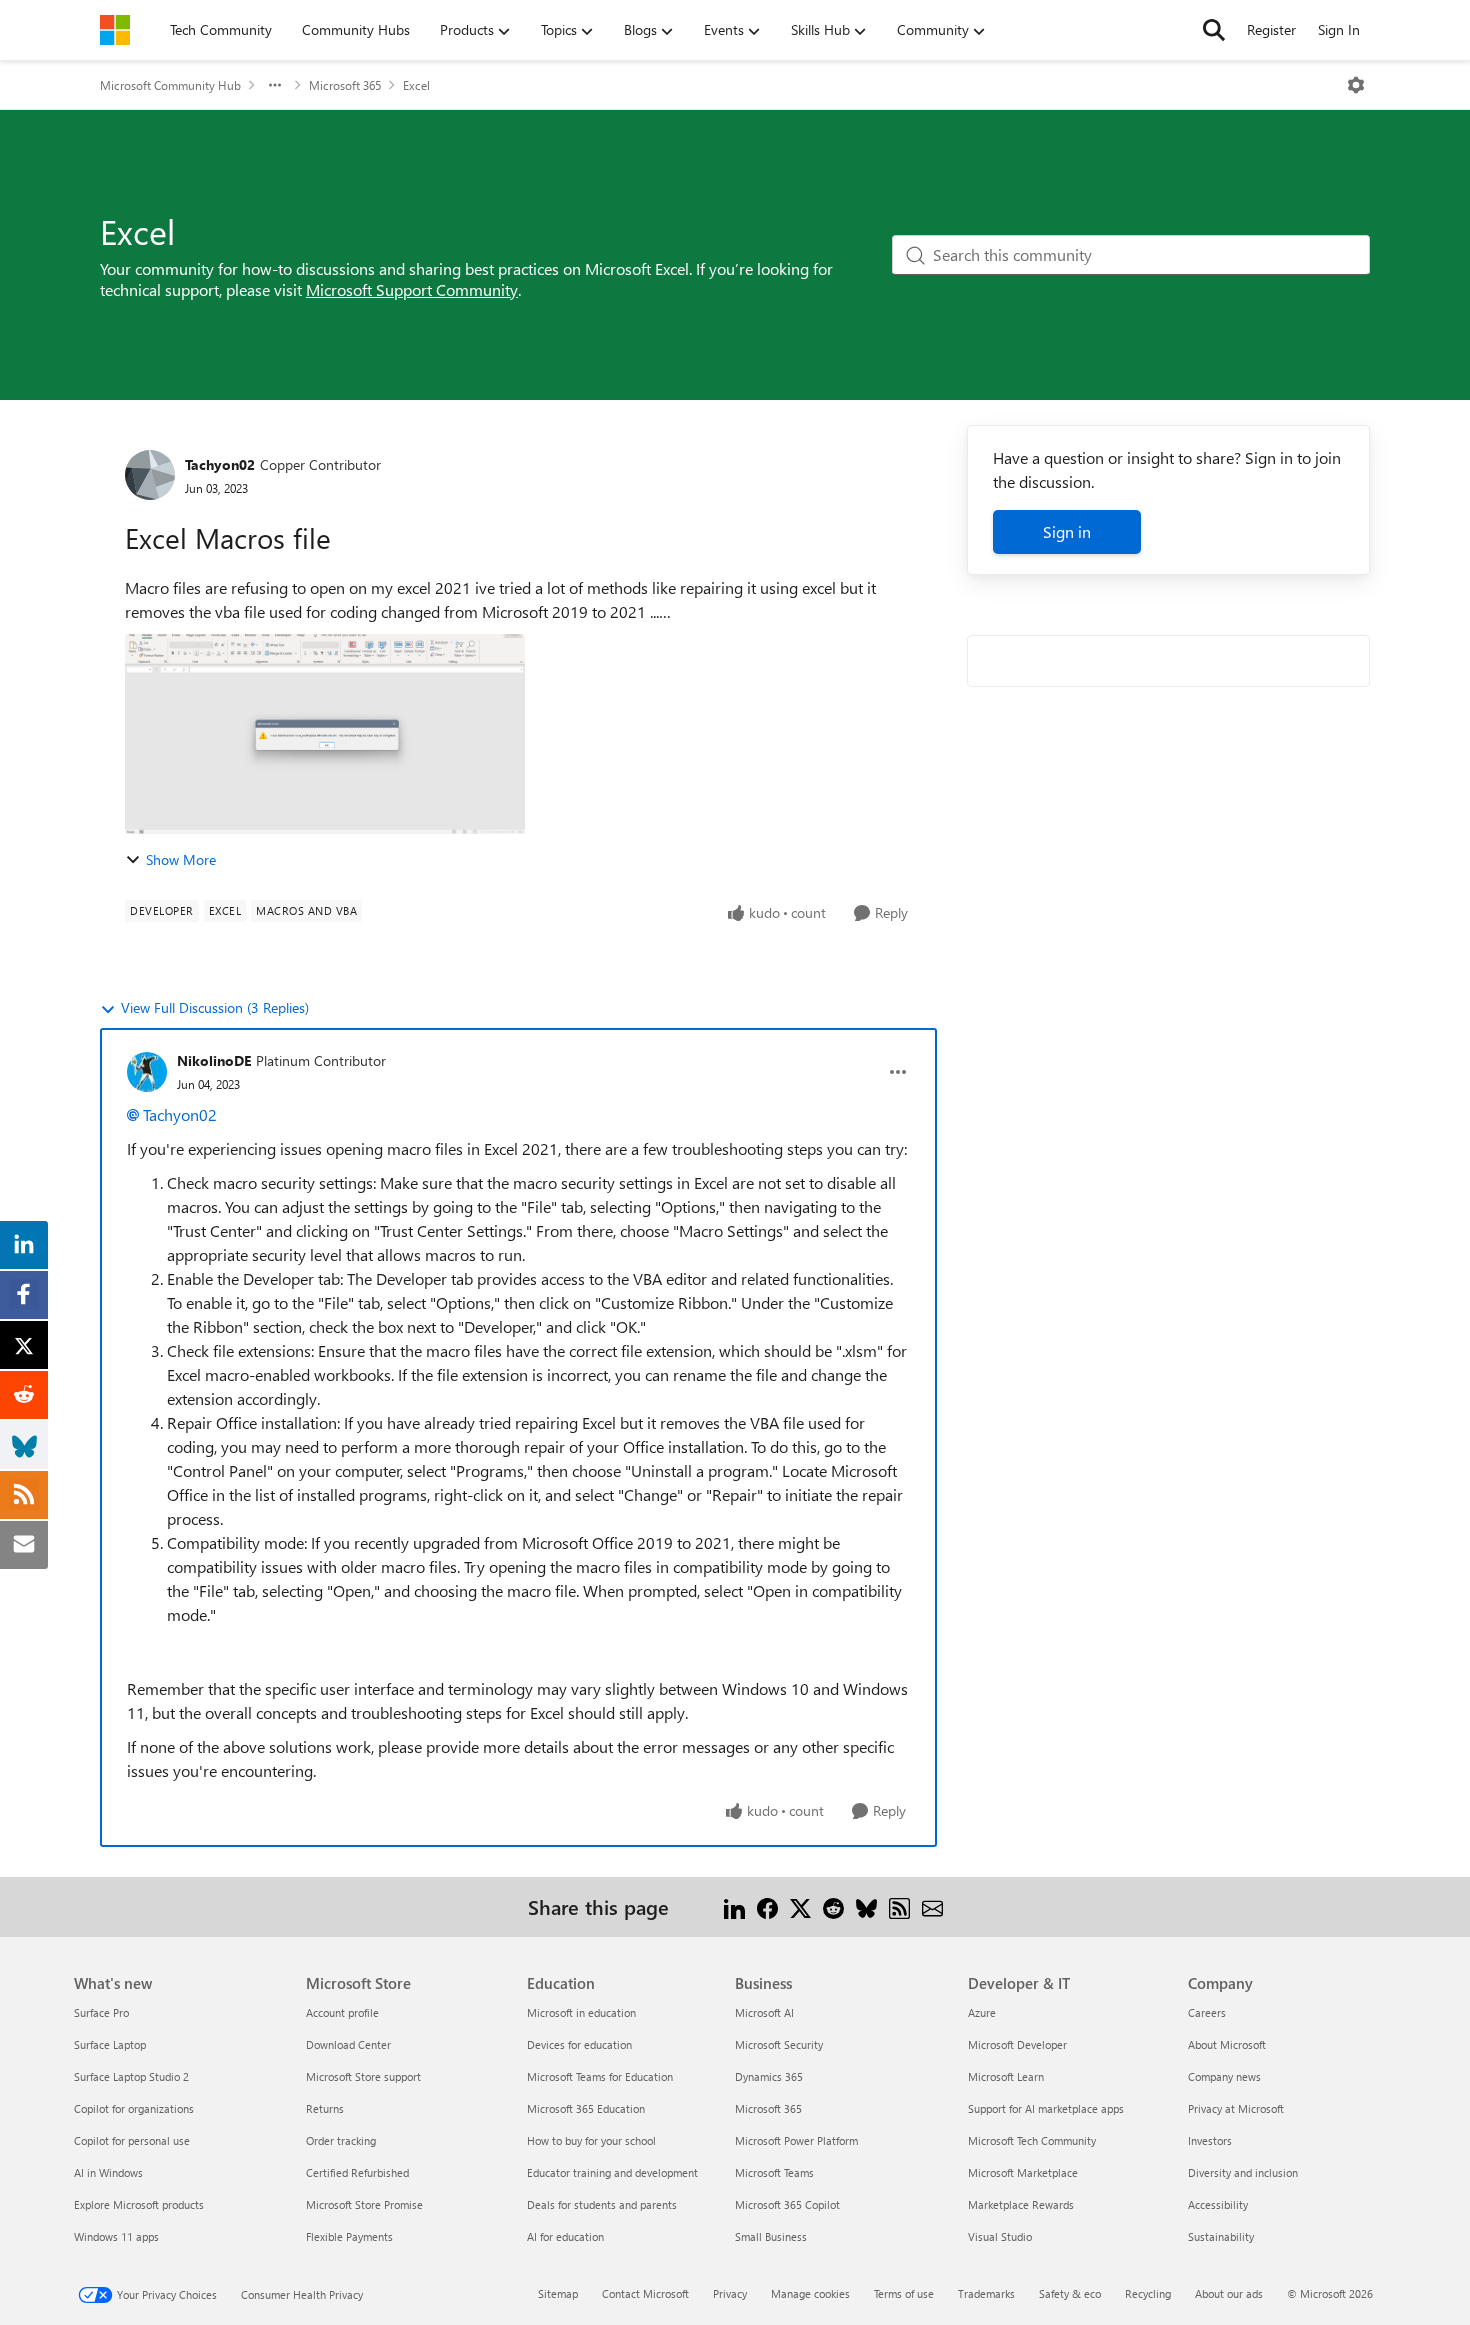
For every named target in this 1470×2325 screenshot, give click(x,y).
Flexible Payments (349, 2236)
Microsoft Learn (1006, 2076)
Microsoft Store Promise (364, 2204)
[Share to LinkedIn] (734, 1906)
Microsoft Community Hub (170, 85)
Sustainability (1221, 2236)
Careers (1207, 2012)
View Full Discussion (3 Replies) (215, 1007)
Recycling (1148, 2293)
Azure (982, 2012)
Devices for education (579, 2044)
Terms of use (904, 2293)
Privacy (730, 2293)
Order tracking (341, 2140)
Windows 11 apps (116, 2236)
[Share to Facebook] (767, 1906)
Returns (325, 2108)
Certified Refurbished (357, 2172)
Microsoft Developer (1017, 2044)
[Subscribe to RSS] (899, 1906)
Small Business (771, 2236)
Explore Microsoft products (139, 2204)
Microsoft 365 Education (586, 2108)
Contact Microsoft (645, 2293)
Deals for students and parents (602, 2204)
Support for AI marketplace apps (1046, 2108)
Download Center (348, 2044)
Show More (181, 859)
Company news (1224, 2076)
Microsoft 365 (345, 85)
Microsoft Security (779, 2044)
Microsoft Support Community (412, 289)
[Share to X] (800, 1906)
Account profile (342, 2012)
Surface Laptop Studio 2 (131, 2076)
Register (1271, 29)
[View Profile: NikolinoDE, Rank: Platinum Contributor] (147, 1072)
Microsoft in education (581, 2012)
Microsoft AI (764, 2012)
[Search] (1214, 30)
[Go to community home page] (115, 30)
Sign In (1339, 29)
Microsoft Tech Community (1032, 2140)
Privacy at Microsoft (1236, 2108)
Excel (416, 85)
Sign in (1067, 531)
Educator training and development (612, 2172)
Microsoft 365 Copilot (787, 2204)
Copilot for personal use (132, 2140)
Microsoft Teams (774, 2172)
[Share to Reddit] (833, 1906)
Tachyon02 (220, 464)
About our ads (1229, 2293)
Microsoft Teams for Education (600, 2076)
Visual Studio (1000, 2236)
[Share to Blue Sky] (866, 1906)
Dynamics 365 (769, 2076)
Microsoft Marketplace (1023, 2172)
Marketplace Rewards (1021, 2204)
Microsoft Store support (363, 2076)
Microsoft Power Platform (796, 2140)
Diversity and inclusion (1243, 2172)
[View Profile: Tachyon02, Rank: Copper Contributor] (150, 475)
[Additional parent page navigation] (275, 85)
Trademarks (986, 2293)
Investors (1210, 2140)
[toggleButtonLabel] (1356, 85)
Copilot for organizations (134, 2108)
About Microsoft (1227, 2044)
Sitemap (558, 2293)
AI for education (565, 2236)
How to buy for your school (591, 2140)
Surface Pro (101, 2012)
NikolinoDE (214, 1060)
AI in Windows (108, 2172)
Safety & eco (1070, 2293)
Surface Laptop (110, 2044)
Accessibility (1218, 2204)
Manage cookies (810, 2293)
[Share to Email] (932, 1906)
